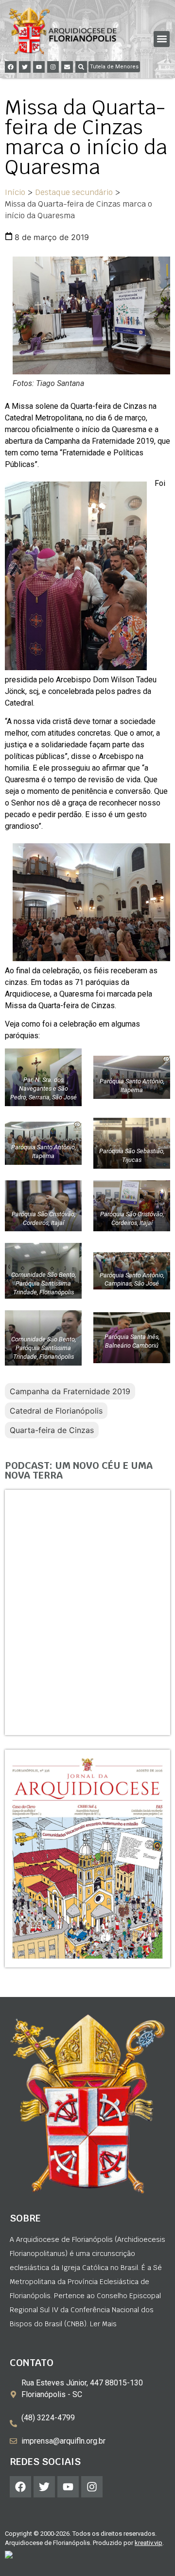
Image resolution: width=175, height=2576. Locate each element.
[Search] (81, 67)
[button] (162, 39)
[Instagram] (53, 67)
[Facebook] (11, 67)
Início (15, 192)
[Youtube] (39, 67)
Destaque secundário (74, 192)
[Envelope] (67, 67)
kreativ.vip (149, 2543)
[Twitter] (25, 67)
